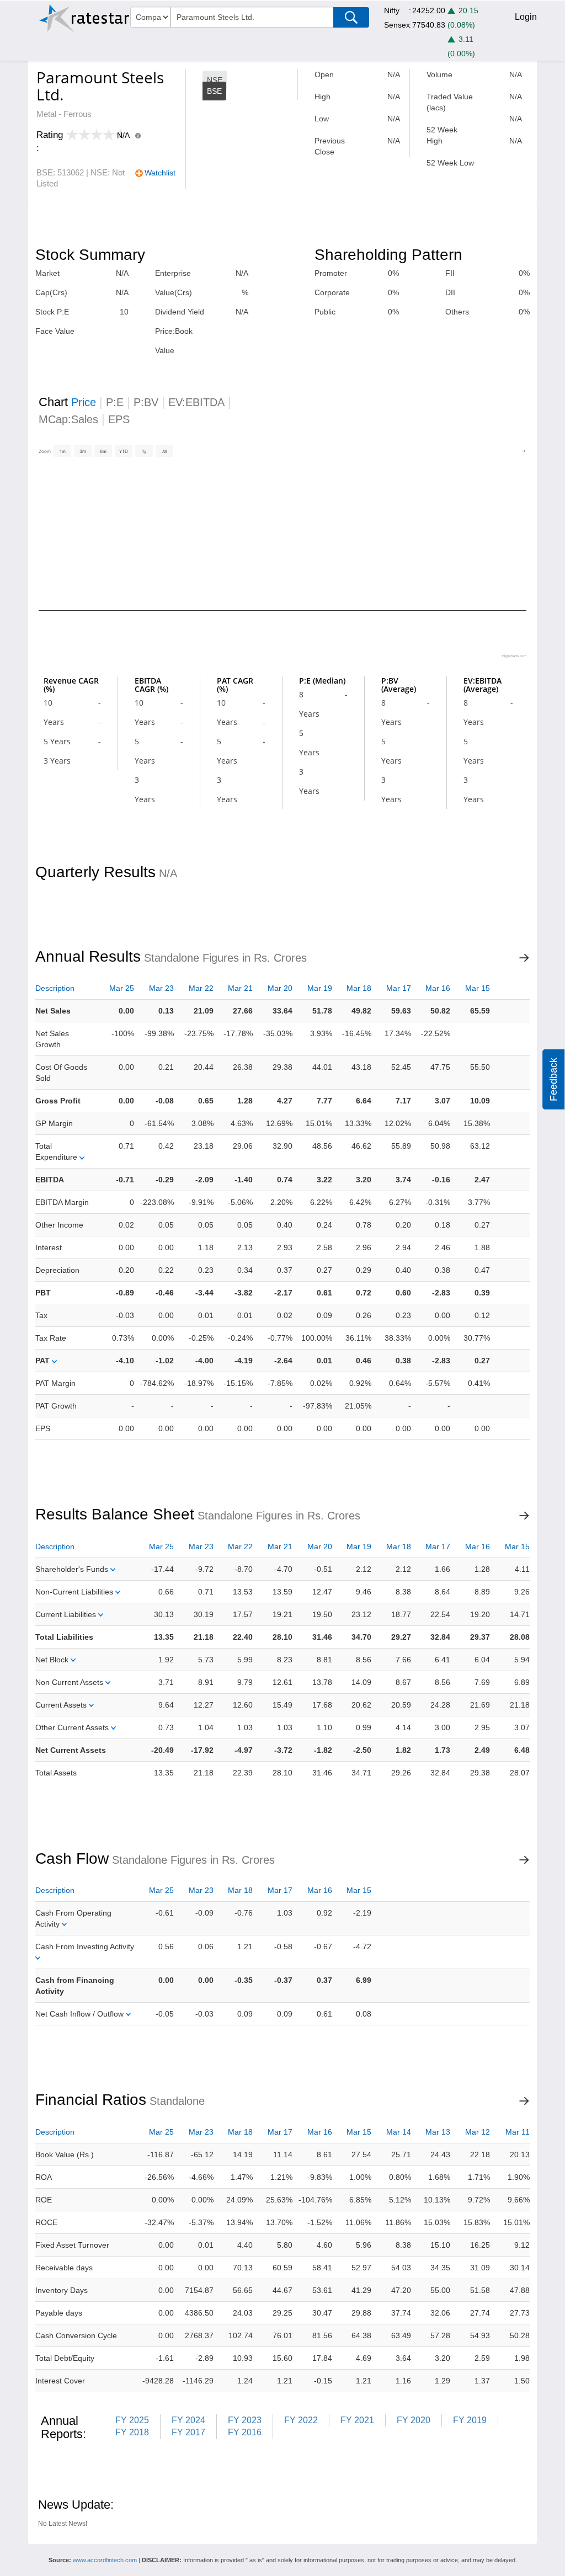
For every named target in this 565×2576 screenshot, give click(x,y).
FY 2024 (188, 2420)
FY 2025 (132, 2420)
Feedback (553, 1079)
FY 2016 (245, 2432)
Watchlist (160, 173)
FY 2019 (470, 2420)
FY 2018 (132, 2432)
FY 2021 (357, 2420)
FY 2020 (414, 2420)
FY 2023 (245, 2420)
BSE (214, 91)
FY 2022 (301, 2420)
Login (526, 17)
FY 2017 (188, 2432)
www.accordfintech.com (105, 2560)
